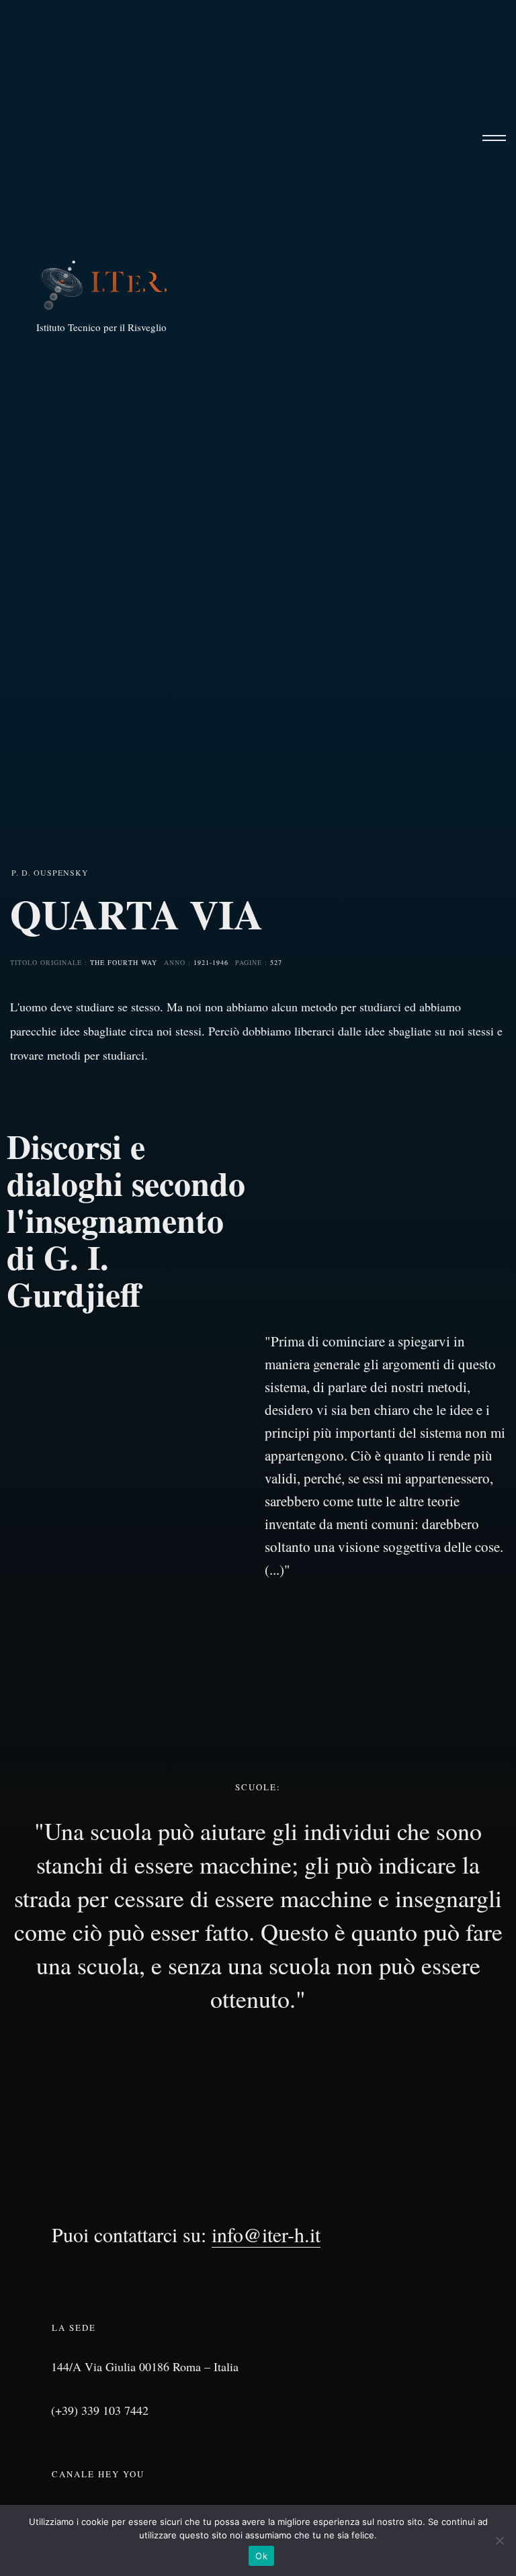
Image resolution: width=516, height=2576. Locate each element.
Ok (261, 2556)
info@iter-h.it (266, 2234)
